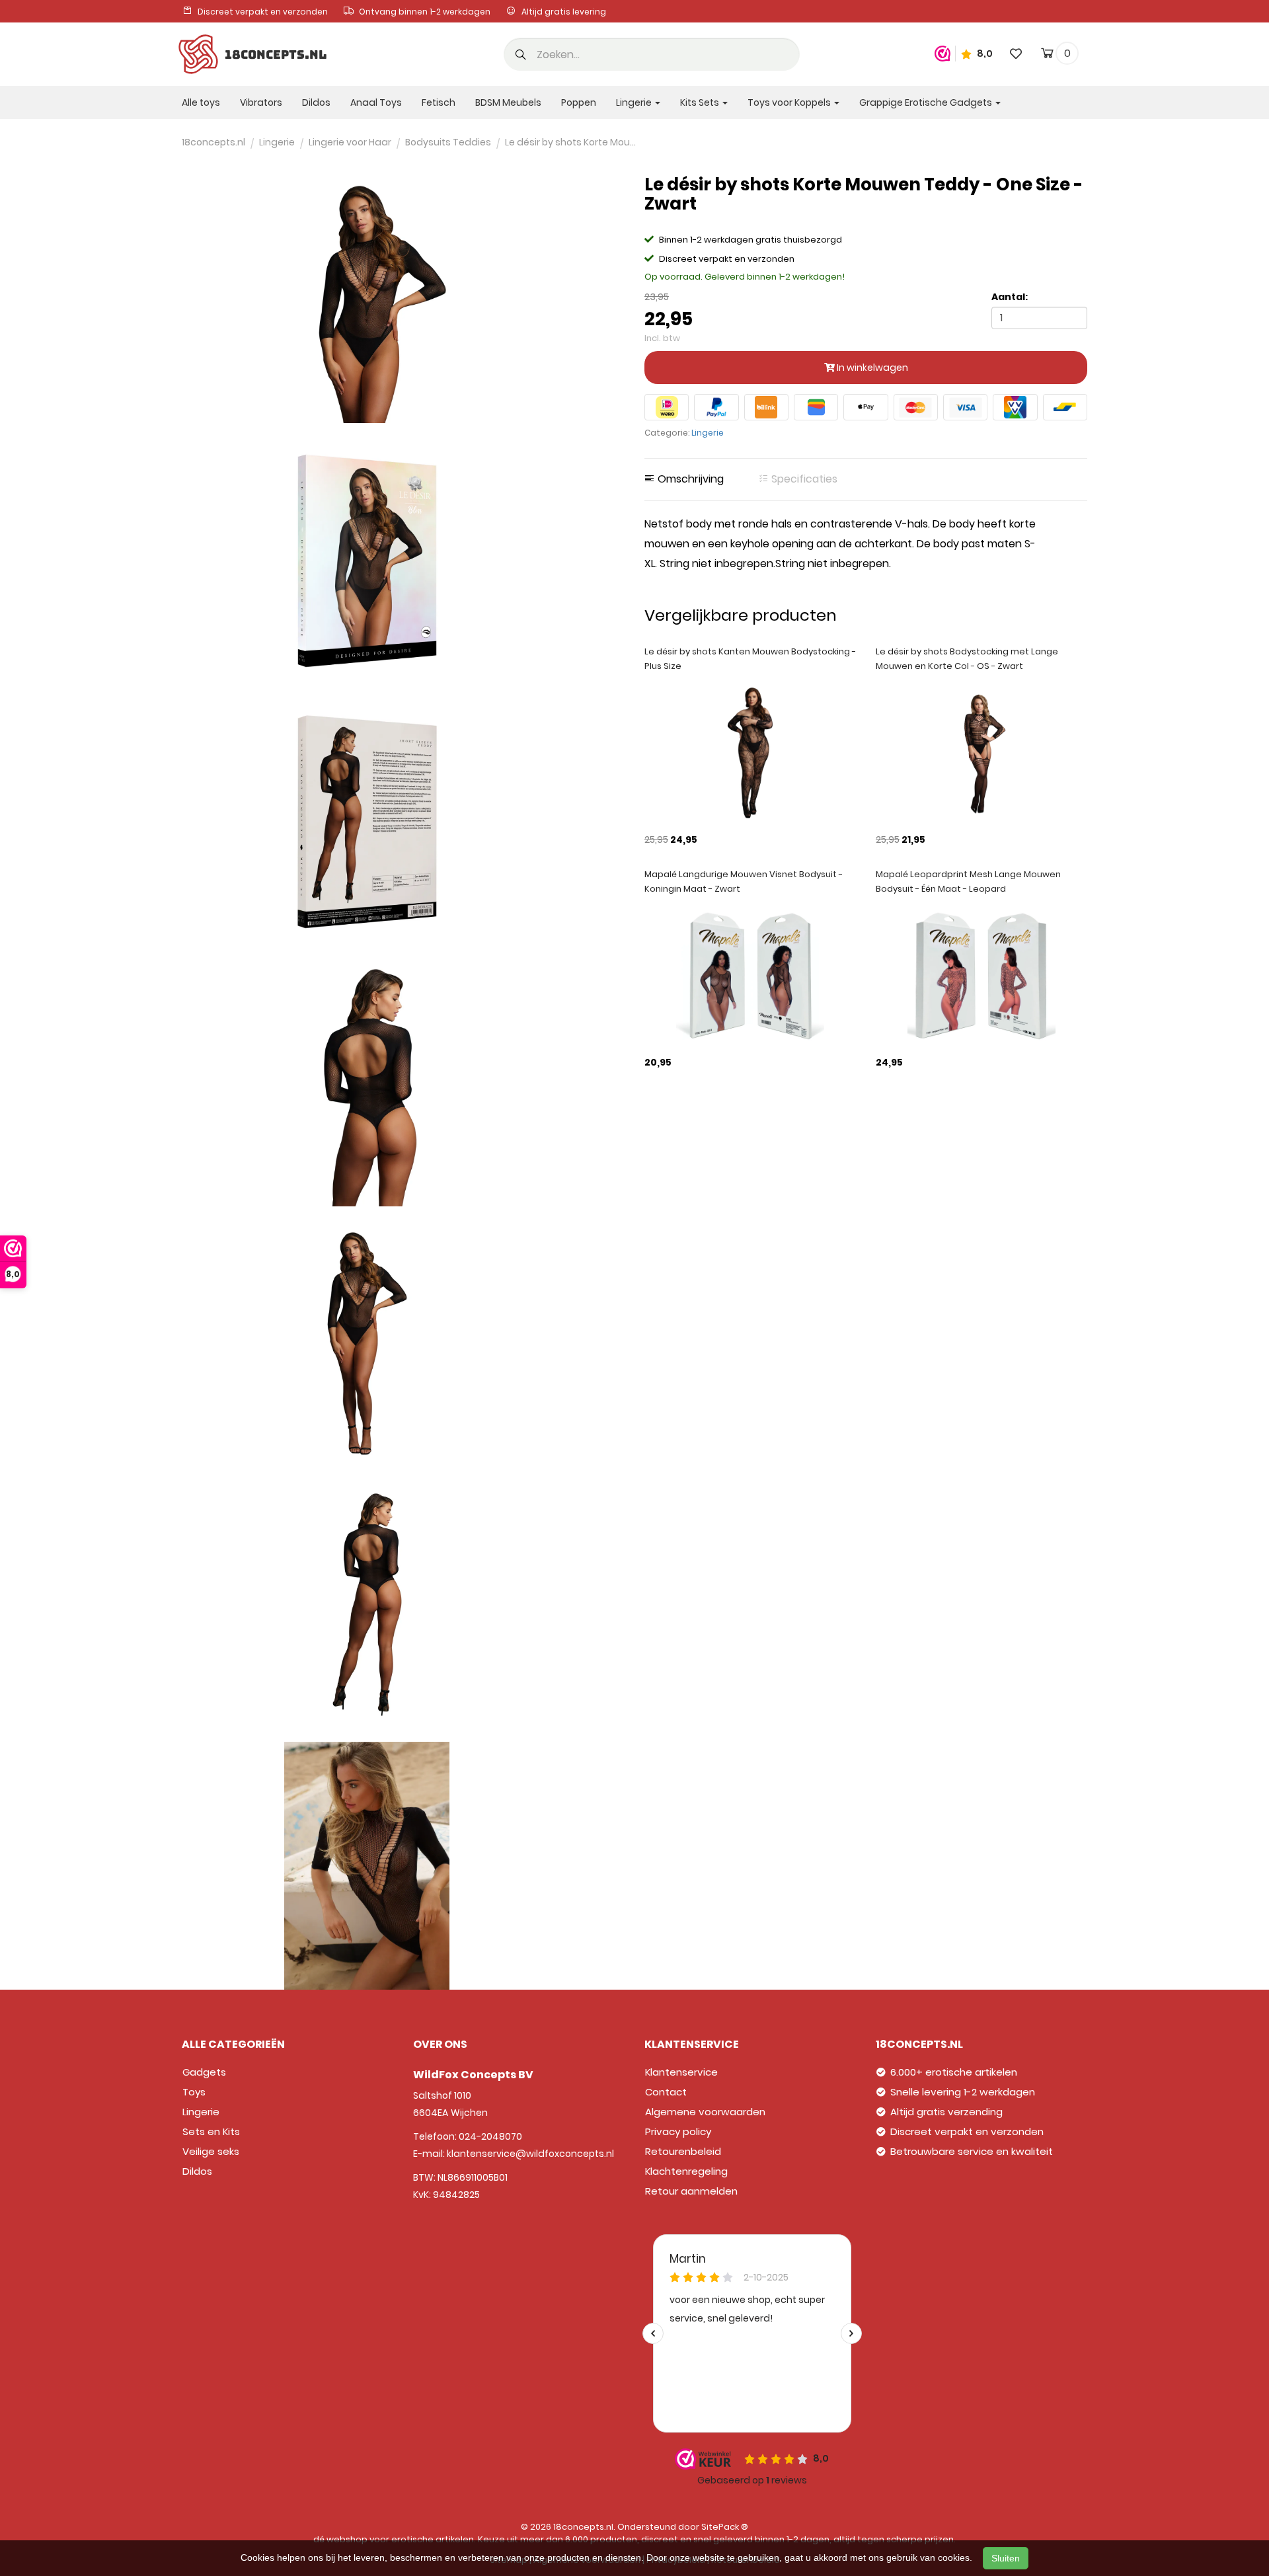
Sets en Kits (211, 2131)
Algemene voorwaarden (705, 2112)
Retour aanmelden (691, 2191)
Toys (194, 2092)
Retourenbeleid (683, 2151)
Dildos (316, 102)
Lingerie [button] (635, 102)
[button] (521, 56)
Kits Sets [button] (701, 102)
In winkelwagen (871, 368)
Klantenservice (681, 2072)
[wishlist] (1016, 53)
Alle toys (201, 102)
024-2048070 (490, 2136)
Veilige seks (211, 2151)
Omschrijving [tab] (689, 479)
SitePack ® (725, 2527)
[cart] (1047, 56)
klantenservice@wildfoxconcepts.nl (530, 2154)
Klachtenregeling (686, 2171)
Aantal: (1010, 297)
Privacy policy (678, 2131)
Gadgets (204, 2072)
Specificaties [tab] (803, 479)
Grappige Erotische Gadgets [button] (927, 102)
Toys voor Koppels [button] (790, 102)
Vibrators (261, 102)
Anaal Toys (376, 102)
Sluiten (1006, 2558)
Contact (666, 2092)
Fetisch (439, 102)
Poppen (579, 102)
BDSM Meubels (508, 102)
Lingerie (708, 433)
